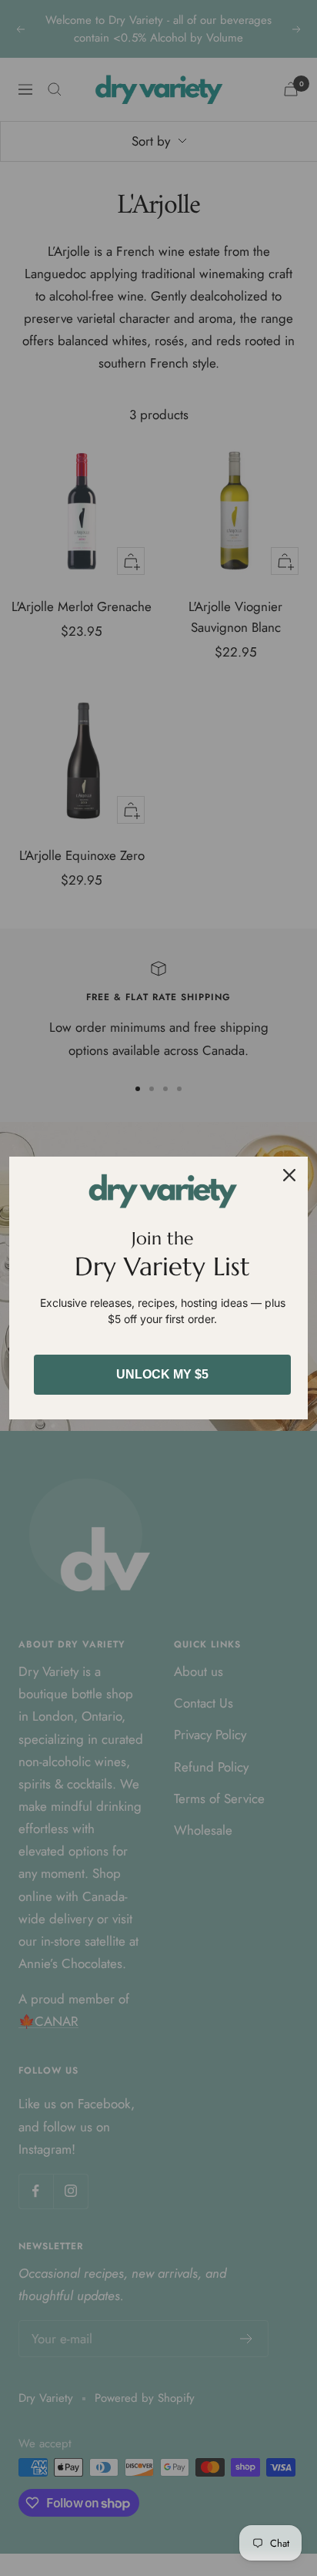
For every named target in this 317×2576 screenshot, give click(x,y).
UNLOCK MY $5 (162, 1374)
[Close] (289, 1175)
